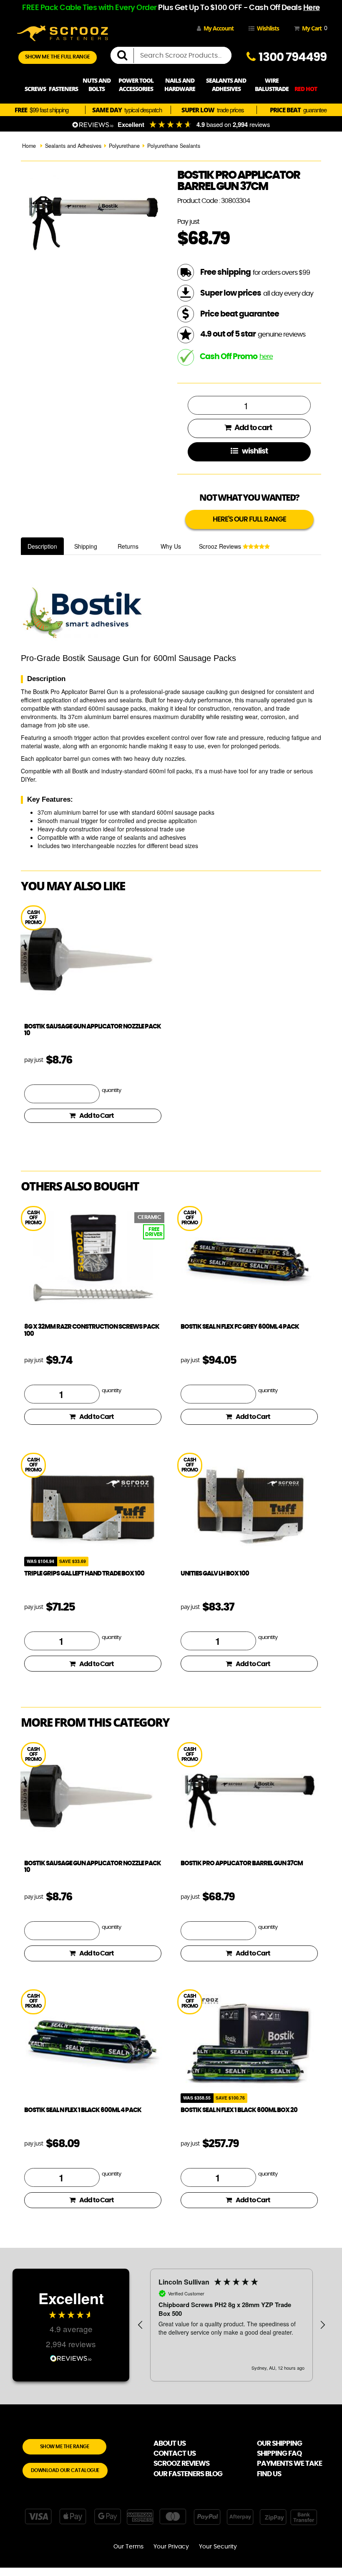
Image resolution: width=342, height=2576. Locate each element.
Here (312, 8)
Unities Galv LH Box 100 (215, 1574)
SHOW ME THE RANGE (65, 2447)
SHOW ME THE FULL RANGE (58, 57)
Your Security (218, 2547)
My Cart (313, 28)
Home (29, 146)
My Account (219, 28)
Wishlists (268, 28)
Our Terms (128, 2547)
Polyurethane (124, 146)
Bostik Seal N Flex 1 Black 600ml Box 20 (239, 2110)
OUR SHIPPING (279, 2443)
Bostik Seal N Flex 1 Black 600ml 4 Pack (83, 2110)
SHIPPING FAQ (279, 2453)
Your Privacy (171, 2547)
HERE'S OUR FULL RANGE (249, 519)
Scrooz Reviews (221, 546)
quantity (111, 1090)
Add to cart (253, 428)
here (266, 357)
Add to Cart (97, 1116)
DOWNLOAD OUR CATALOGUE (65, 2470)
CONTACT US (175, 2453)
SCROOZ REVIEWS (181, 2463)
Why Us (171, 546)
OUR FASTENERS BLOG (188, 2474)
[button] (141, 2325)
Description (42, 546)
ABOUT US (170, 2443)
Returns (128, 546)
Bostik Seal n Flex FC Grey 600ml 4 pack (240, 1327)
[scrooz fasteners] (63, 32)
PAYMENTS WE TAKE (289, 2463)
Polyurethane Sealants (174, 146)
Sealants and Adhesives (73, 146)
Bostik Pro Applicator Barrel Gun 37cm (242, 1863)
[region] (231, 2325)
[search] (126, 56)
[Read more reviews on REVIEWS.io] (71, 2357)
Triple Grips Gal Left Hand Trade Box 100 (84, 1574)
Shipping (86, 546)
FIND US (269, 2474)
